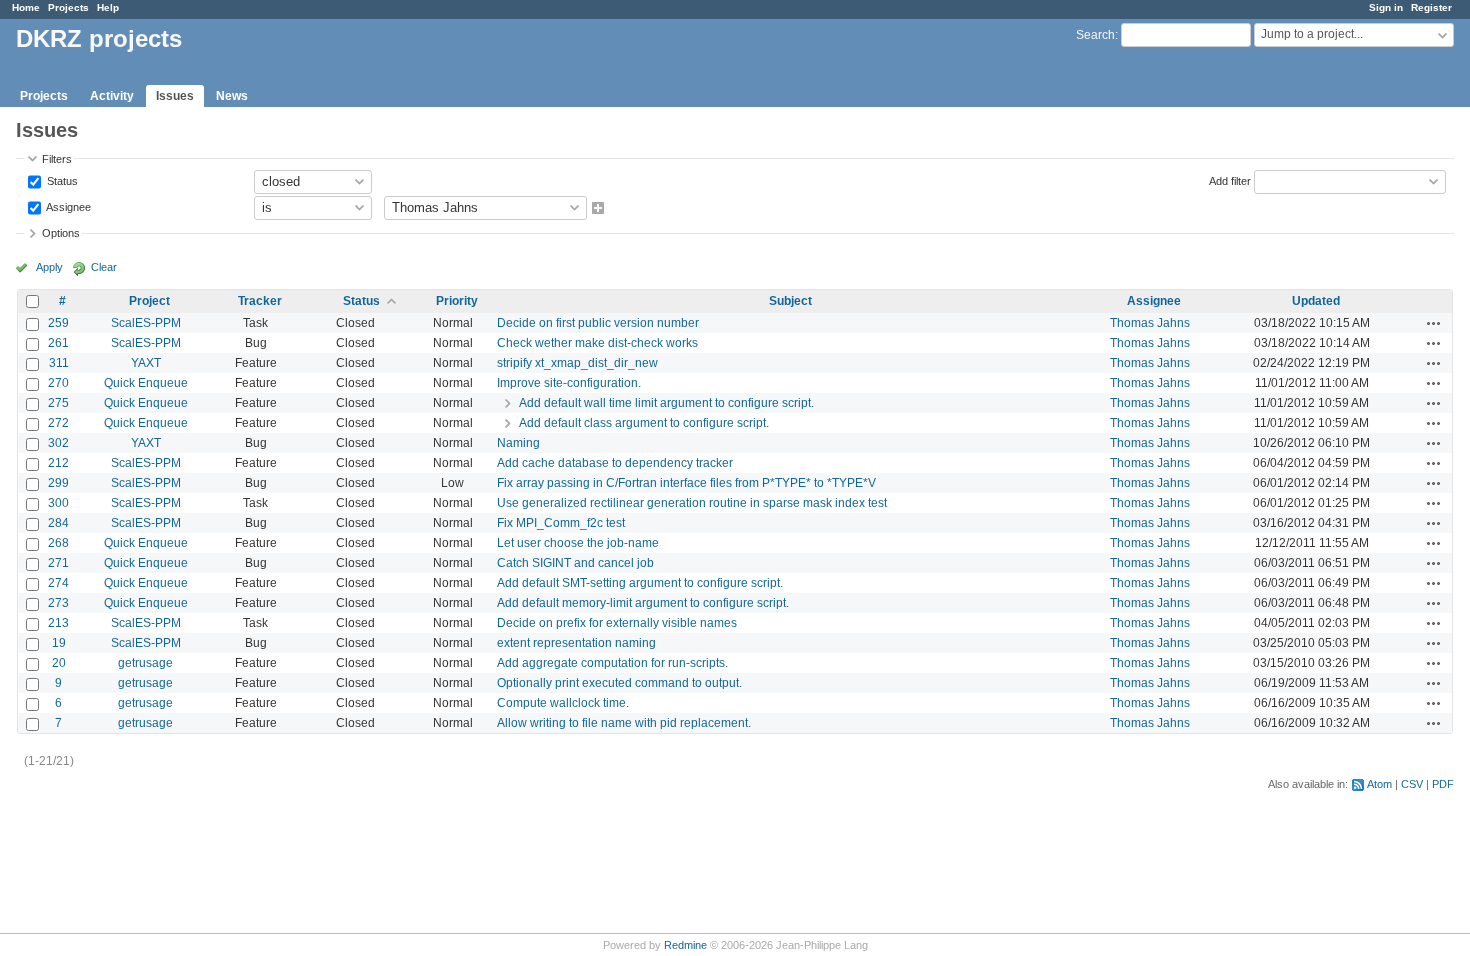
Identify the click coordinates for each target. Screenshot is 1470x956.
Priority (457, 301)
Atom (1379, 784)
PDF (1443, 784)
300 (58, 503)
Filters (57, 159)
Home (26, 7)
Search (1095, 35)
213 (58, 623)
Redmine (685, 945)
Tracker (260, 301)
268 (58, 543)
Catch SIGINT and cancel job (575, 563)
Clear (104, 267)
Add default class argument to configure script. (644, 423)
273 (58, 603)
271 (58, 563)
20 (59, 663)
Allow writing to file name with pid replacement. (624, 723)
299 (58, 483)
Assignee (67, 206)
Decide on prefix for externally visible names (617, 623)
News (232, 96)
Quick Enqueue (146, 383)
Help (108, 7)
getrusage (145, 663)
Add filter (1230, 180)
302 (58, 443)
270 (58, 383)
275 (58, 403)
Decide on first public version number (598, 323)
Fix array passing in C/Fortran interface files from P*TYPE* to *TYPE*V (686, 483)
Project (149, 301)
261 (58, 343)
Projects (68, 7)
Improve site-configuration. (569, 383)
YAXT (146, 363)
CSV (1412, 784)
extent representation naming (576, 643)
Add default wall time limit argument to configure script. (666, 403)
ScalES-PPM (146, 323)
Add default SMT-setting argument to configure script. (640, 583)
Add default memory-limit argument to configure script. (643, 603)
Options (61, 233)
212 (58, 463)
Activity (112, 96)
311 (59, 363)
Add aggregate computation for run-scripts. (612, 663)
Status (61, 180)
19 (59, 643)
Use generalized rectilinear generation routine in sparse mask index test (692, 503)
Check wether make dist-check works (597, 343)
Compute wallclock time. (563, 703)
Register (1431, 7)
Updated (1316, 301)
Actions (1434, 323)
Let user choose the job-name (578, 543)
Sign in (1386, 7)
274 (58, 583)
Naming (518, 443)
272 (58, 423)
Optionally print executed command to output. (619, 683)
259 (58, 323)
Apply (49, 267)
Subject (790, 301)
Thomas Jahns (1150, 323)
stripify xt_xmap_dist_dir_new (577, 363)
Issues (175, 96)
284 (58, 523)
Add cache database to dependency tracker (615, 463)
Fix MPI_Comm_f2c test (561, 523)
